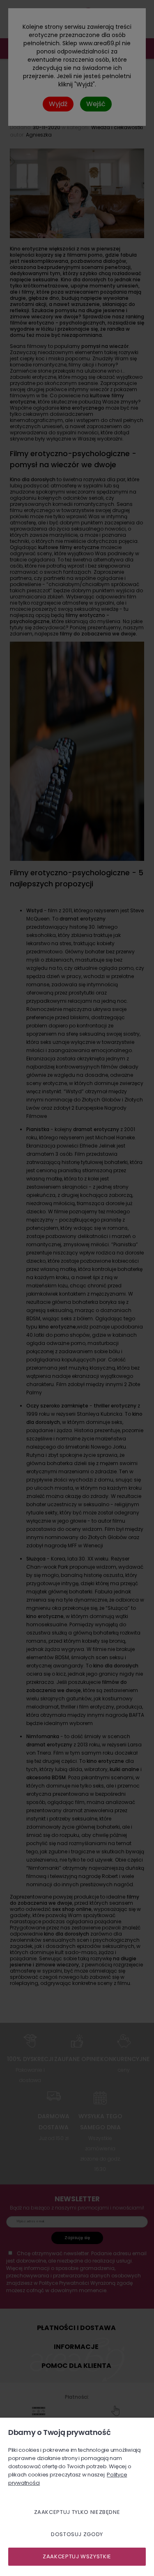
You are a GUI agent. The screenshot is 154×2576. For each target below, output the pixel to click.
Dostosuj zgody (77, 2534)
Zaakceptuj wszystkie (77, 2556)
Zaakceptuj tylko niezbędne (77, 2512)
